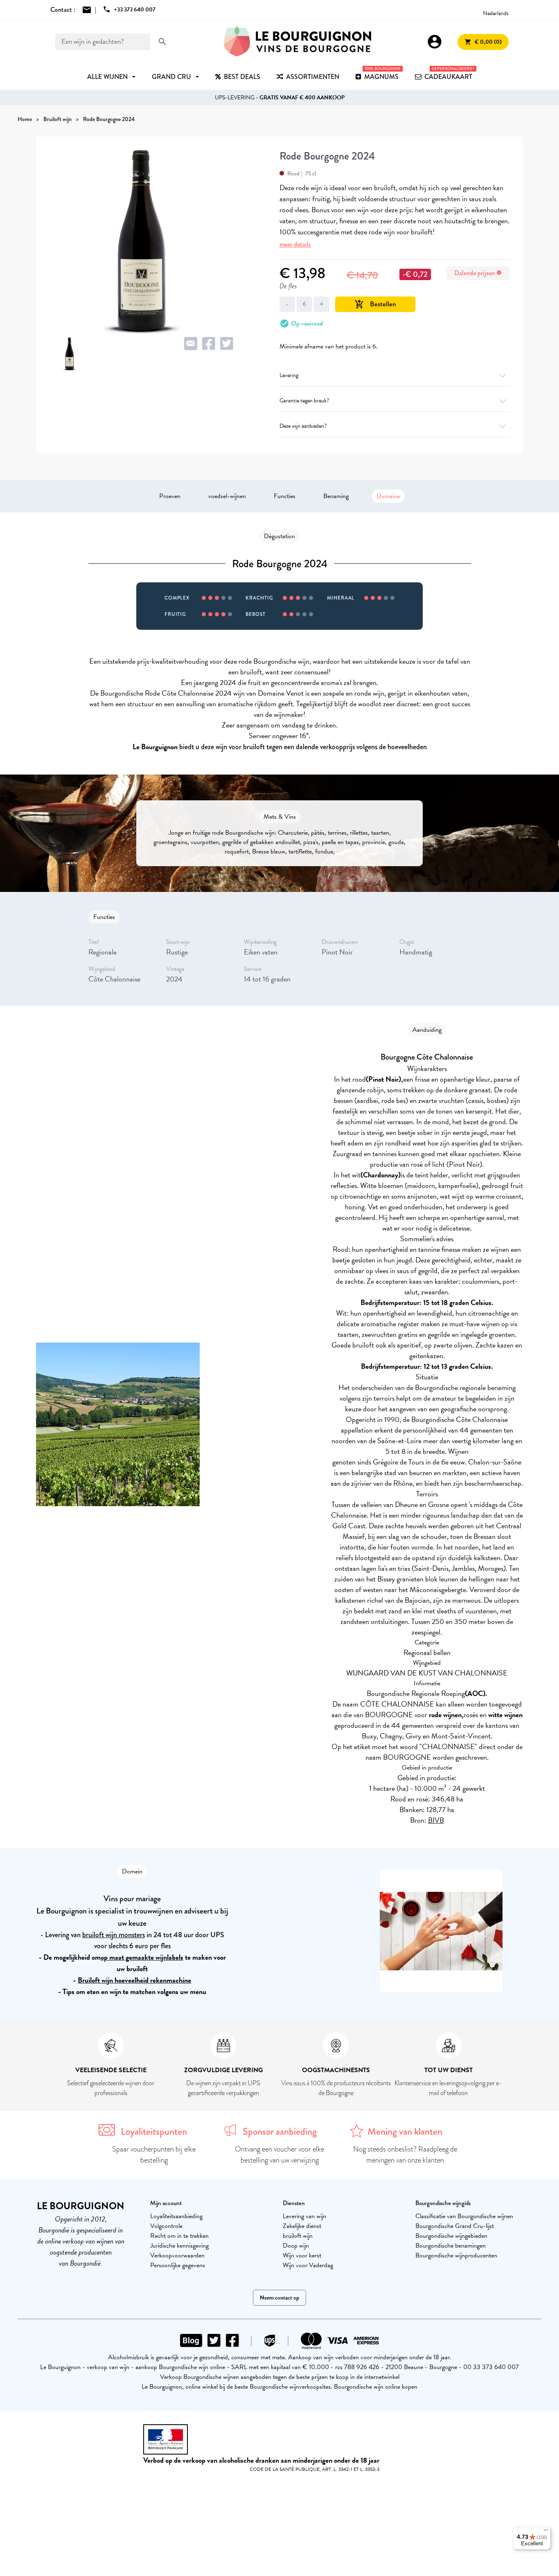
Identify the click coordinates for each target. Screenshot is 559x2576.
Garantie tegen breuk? (304, 401)
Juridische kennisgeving (179, 2246)
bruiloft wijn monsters (114, 1935)
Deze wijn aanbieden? (303, 426)
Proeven (170, 496)
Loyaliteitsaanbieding (176, 2216)
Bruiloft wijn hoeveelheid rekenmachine (134, 1980)
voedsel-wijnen (227, 496)
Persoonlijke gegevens (178, 2265)
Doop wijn (296, 2246)
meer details (295, 244)
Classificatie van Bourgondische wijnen (464, 2216)
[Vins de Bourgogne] (298, 42)
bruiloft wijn (298, 2236)
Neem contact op (279, 2298)
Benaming (336, 496)
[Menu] (546, 2532)
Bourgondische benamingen (451, 2246)
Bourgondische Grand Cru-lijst (455, 2226)
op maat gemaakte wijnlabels (142, 1957)
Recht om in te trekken (179, 2236)
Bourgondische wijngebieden (451, 2236)
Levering (289, 375)
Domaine (388, 496)
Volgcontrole (166, 2226)
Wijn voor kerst (302, 2255)
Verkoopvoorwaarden (177, 2255)
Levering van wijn (304, 2216)
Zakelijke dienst (302, 2226)
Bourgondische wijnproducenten (456, 2255)
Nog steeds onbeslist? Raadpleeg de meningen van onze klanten (405, 2155)
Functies (285, 496)
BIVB (436, 1820)
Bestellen (375, 304)
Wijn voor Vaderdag (308, 2265)
